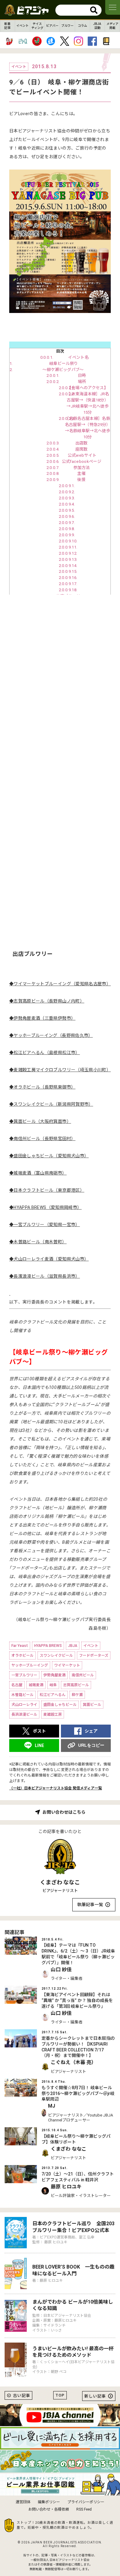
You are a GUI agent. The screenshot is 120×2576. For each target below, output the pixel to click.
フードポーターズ (94, 1655)
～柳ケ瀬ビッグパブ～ (63, 370)
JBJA (73, 1646)
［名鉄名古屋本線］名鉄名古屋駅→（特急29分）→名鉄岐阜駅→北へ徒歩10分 (87, 428)
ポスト (39, 1731)
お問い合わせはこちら (64, 1812)
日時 (82, 375)
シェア (91, 1731)
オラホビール (22, 1655)
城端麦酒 (36, 1685)
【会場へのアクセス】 (88, 388)
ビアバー (52, 26)
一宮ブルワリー (24, 1675)
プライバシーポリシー (86, 2502)
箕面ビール (92, 1705)
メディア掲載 (112, 26)
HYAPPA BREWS (48, 1646)
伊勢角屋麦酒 (54, 1675)
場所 (82, 382)
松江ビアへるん (53, 1695)
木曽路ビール (22, 1695)
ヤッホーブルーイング (30, 1665)
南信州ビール (83, 1675)
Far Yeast (20, 1646)
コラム (82, 26)
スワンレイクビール (56, 1655)
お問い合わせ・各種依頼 (49, 2509)
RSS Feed (84, 2509)
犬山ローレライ (24, 1705)
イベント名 (78, 357)
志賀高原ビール (76, 1685)
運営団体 (23, 2502)
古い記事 (22, 2396)
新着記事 (7, 26)
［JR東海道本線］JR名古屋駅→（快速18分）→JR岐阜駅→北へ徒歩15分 (87, 403)
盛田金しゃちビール (60, 1705)
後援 (81, 480)
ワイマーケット (67, 1665)
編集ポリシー (49, 2502)
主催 (81, 473)
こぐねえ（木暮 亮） (74, 2062)
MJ (52, 2106)
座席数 (82, 449)
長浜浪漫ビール (24, 1714)
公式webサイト (81, 455)
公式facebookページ (82, 461)
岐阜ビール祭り (63, 364)
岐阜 (53, 1685)
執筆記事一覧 (90, 1905)
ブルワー (67, 26)
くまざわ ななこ (60, 1882)
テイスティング (37, 26)
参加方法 (81, 468)
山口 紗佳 (61, 1970)
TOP (60, 2395)
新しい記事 (95, 2396)
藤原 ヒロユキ (66, 2187)
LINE (39, 1745)
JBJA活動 (97, 26)
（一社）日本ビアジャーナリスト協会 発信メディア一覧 (56, 1788)
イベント (22, 26)
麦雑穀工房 (53, 1714)
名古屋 (17, 1685)
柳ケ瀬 (77, 1695)
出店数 (82, 443)
